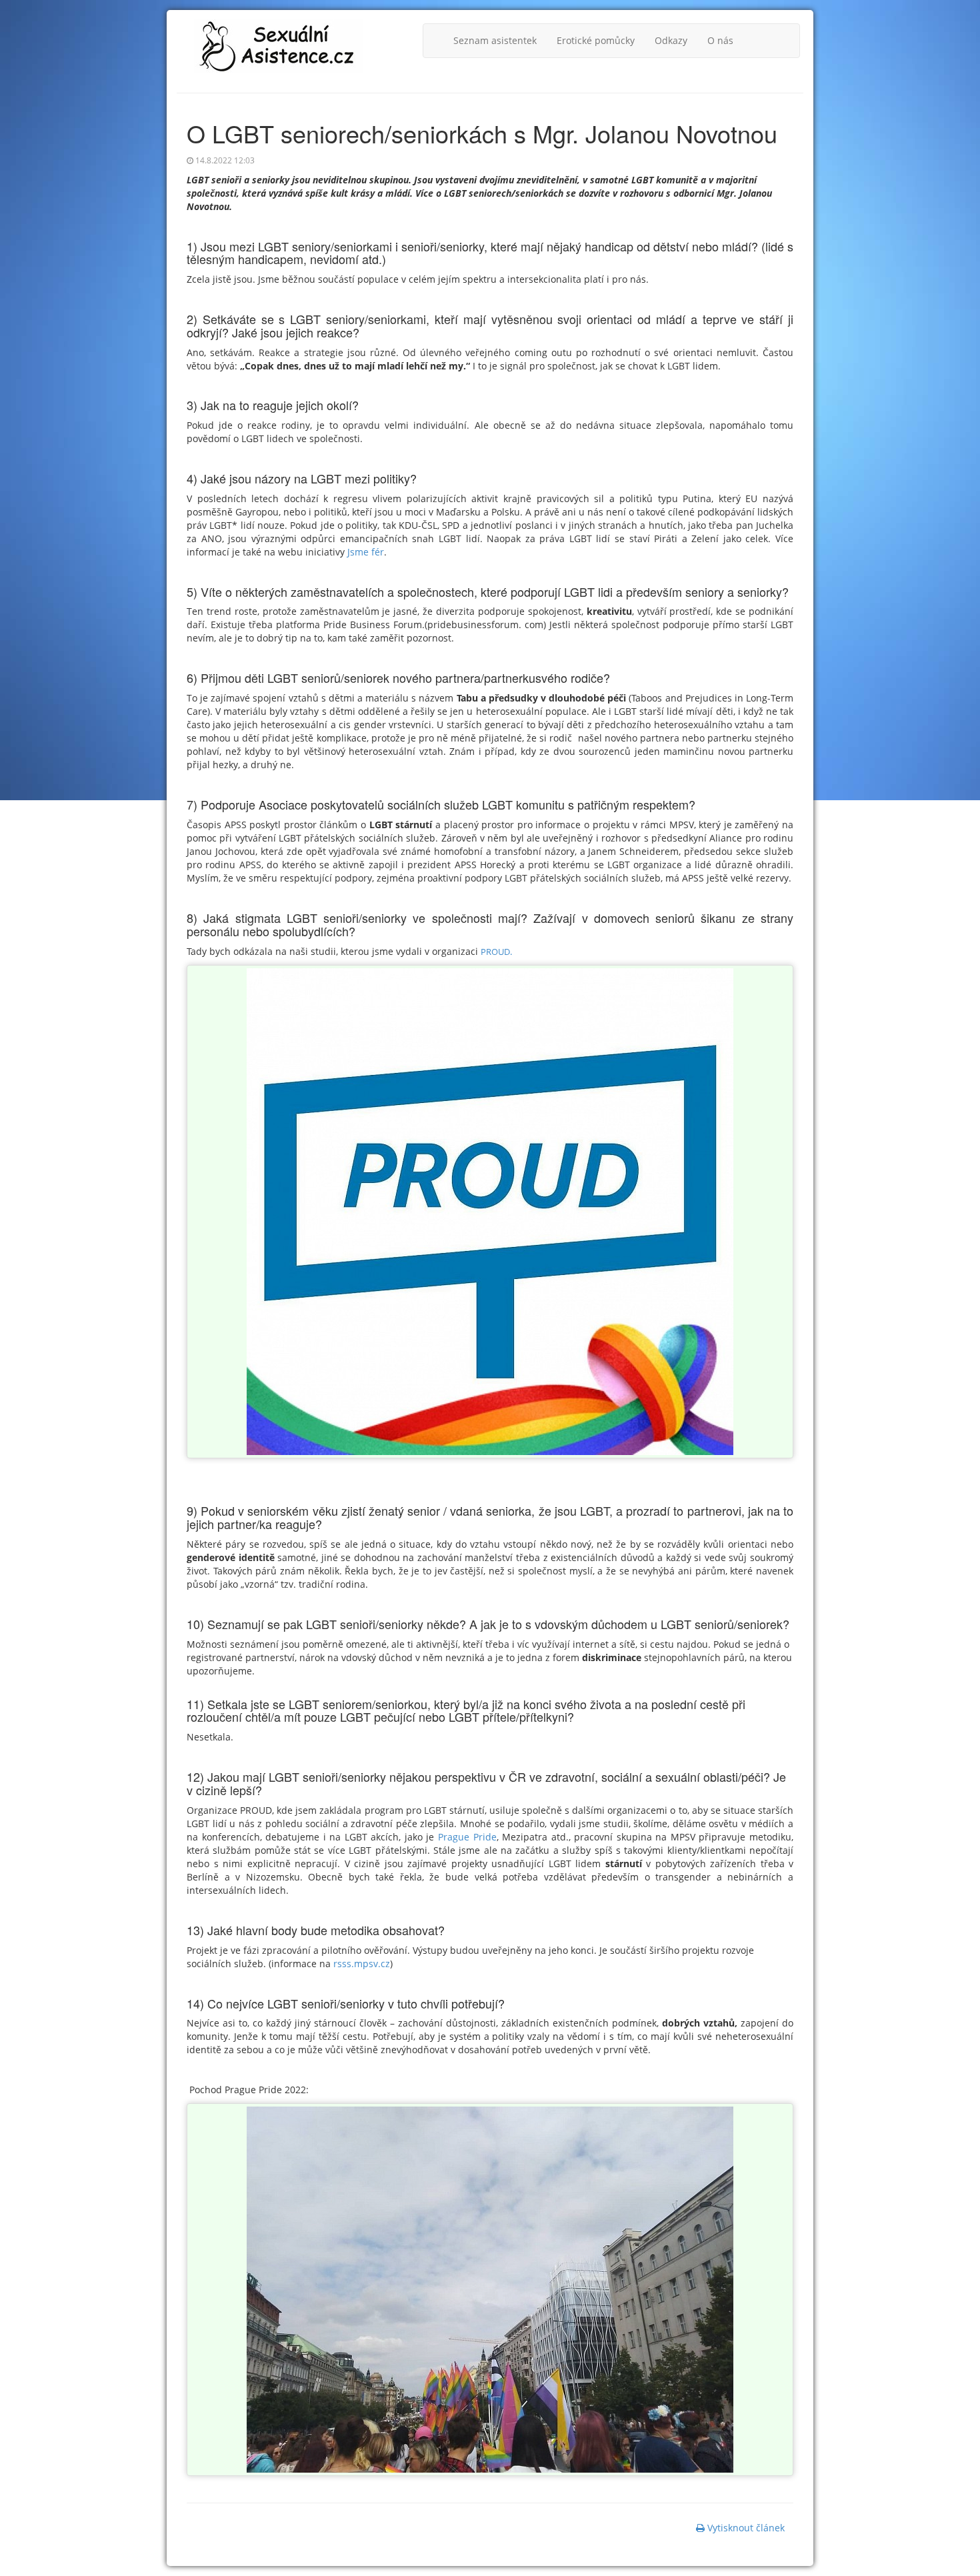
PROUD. (496, 952)
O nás (720, 40)
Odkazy (671, 40)
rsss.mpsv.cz (362, 1964)
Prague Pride (467, 1837)
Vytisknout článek (745, 2528)
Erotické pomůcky (596, 40)
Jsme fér (364, 552)
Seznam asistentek (495, 40)
